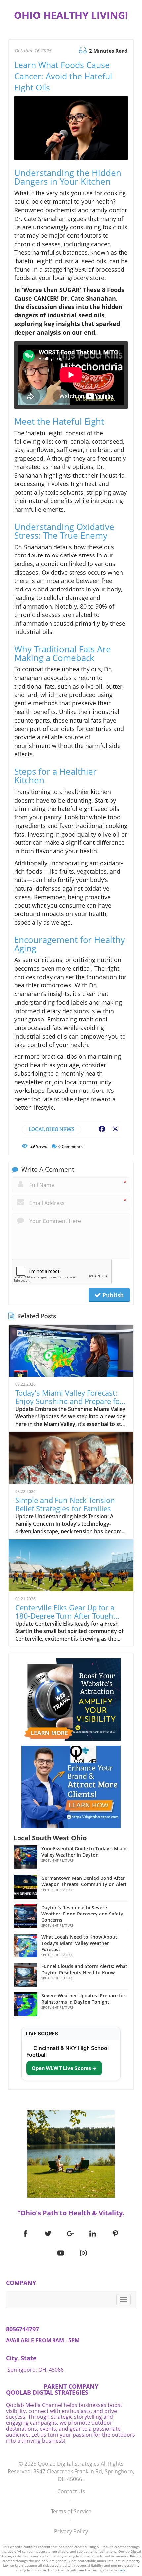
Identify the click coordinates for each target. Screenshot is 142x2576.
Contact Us (71, 2491)
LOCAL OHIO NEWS (52, 1129)
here (122, 2570)
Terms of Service (71, 2511)
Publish (112, 1295)
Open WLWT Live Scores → (64, 2068)
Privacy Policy (71, 2531)
